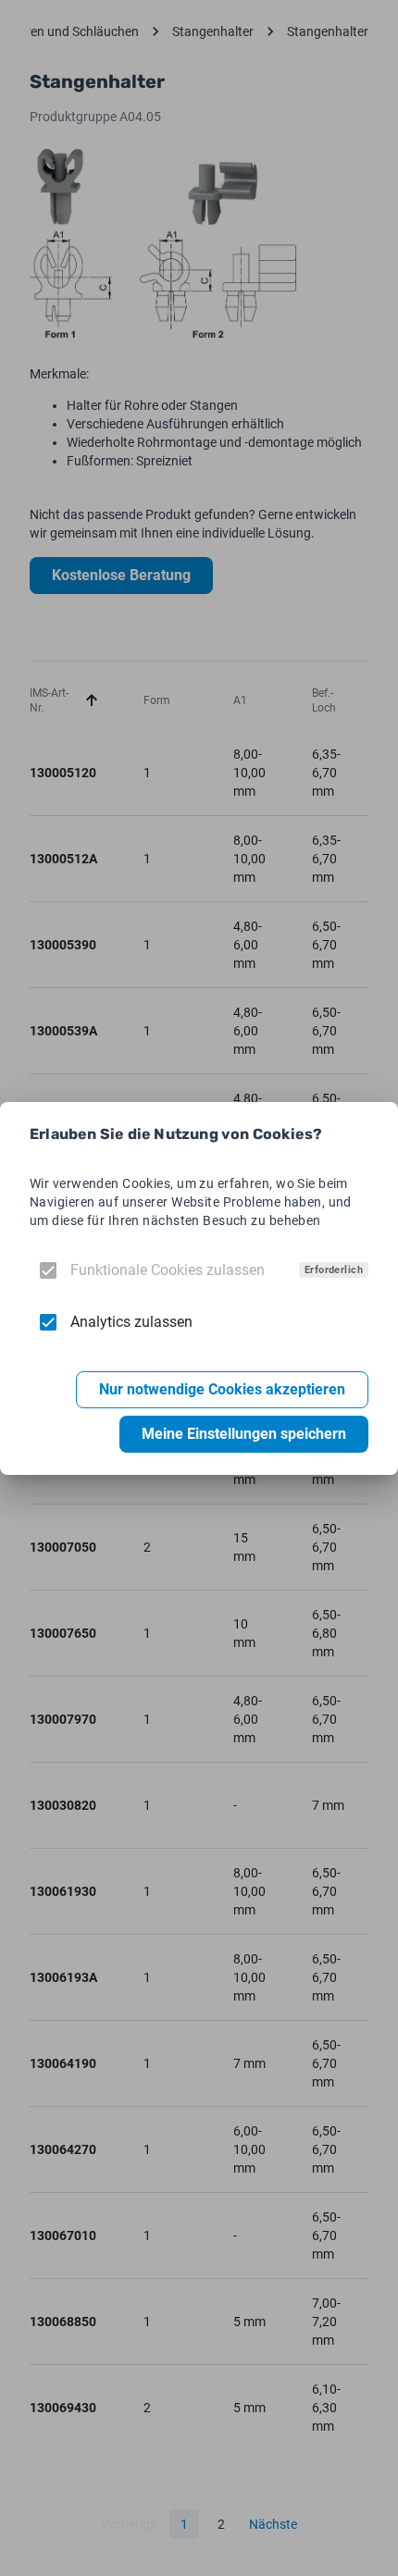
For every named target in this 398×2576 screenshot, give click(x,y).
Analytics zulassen (131, 1322)
